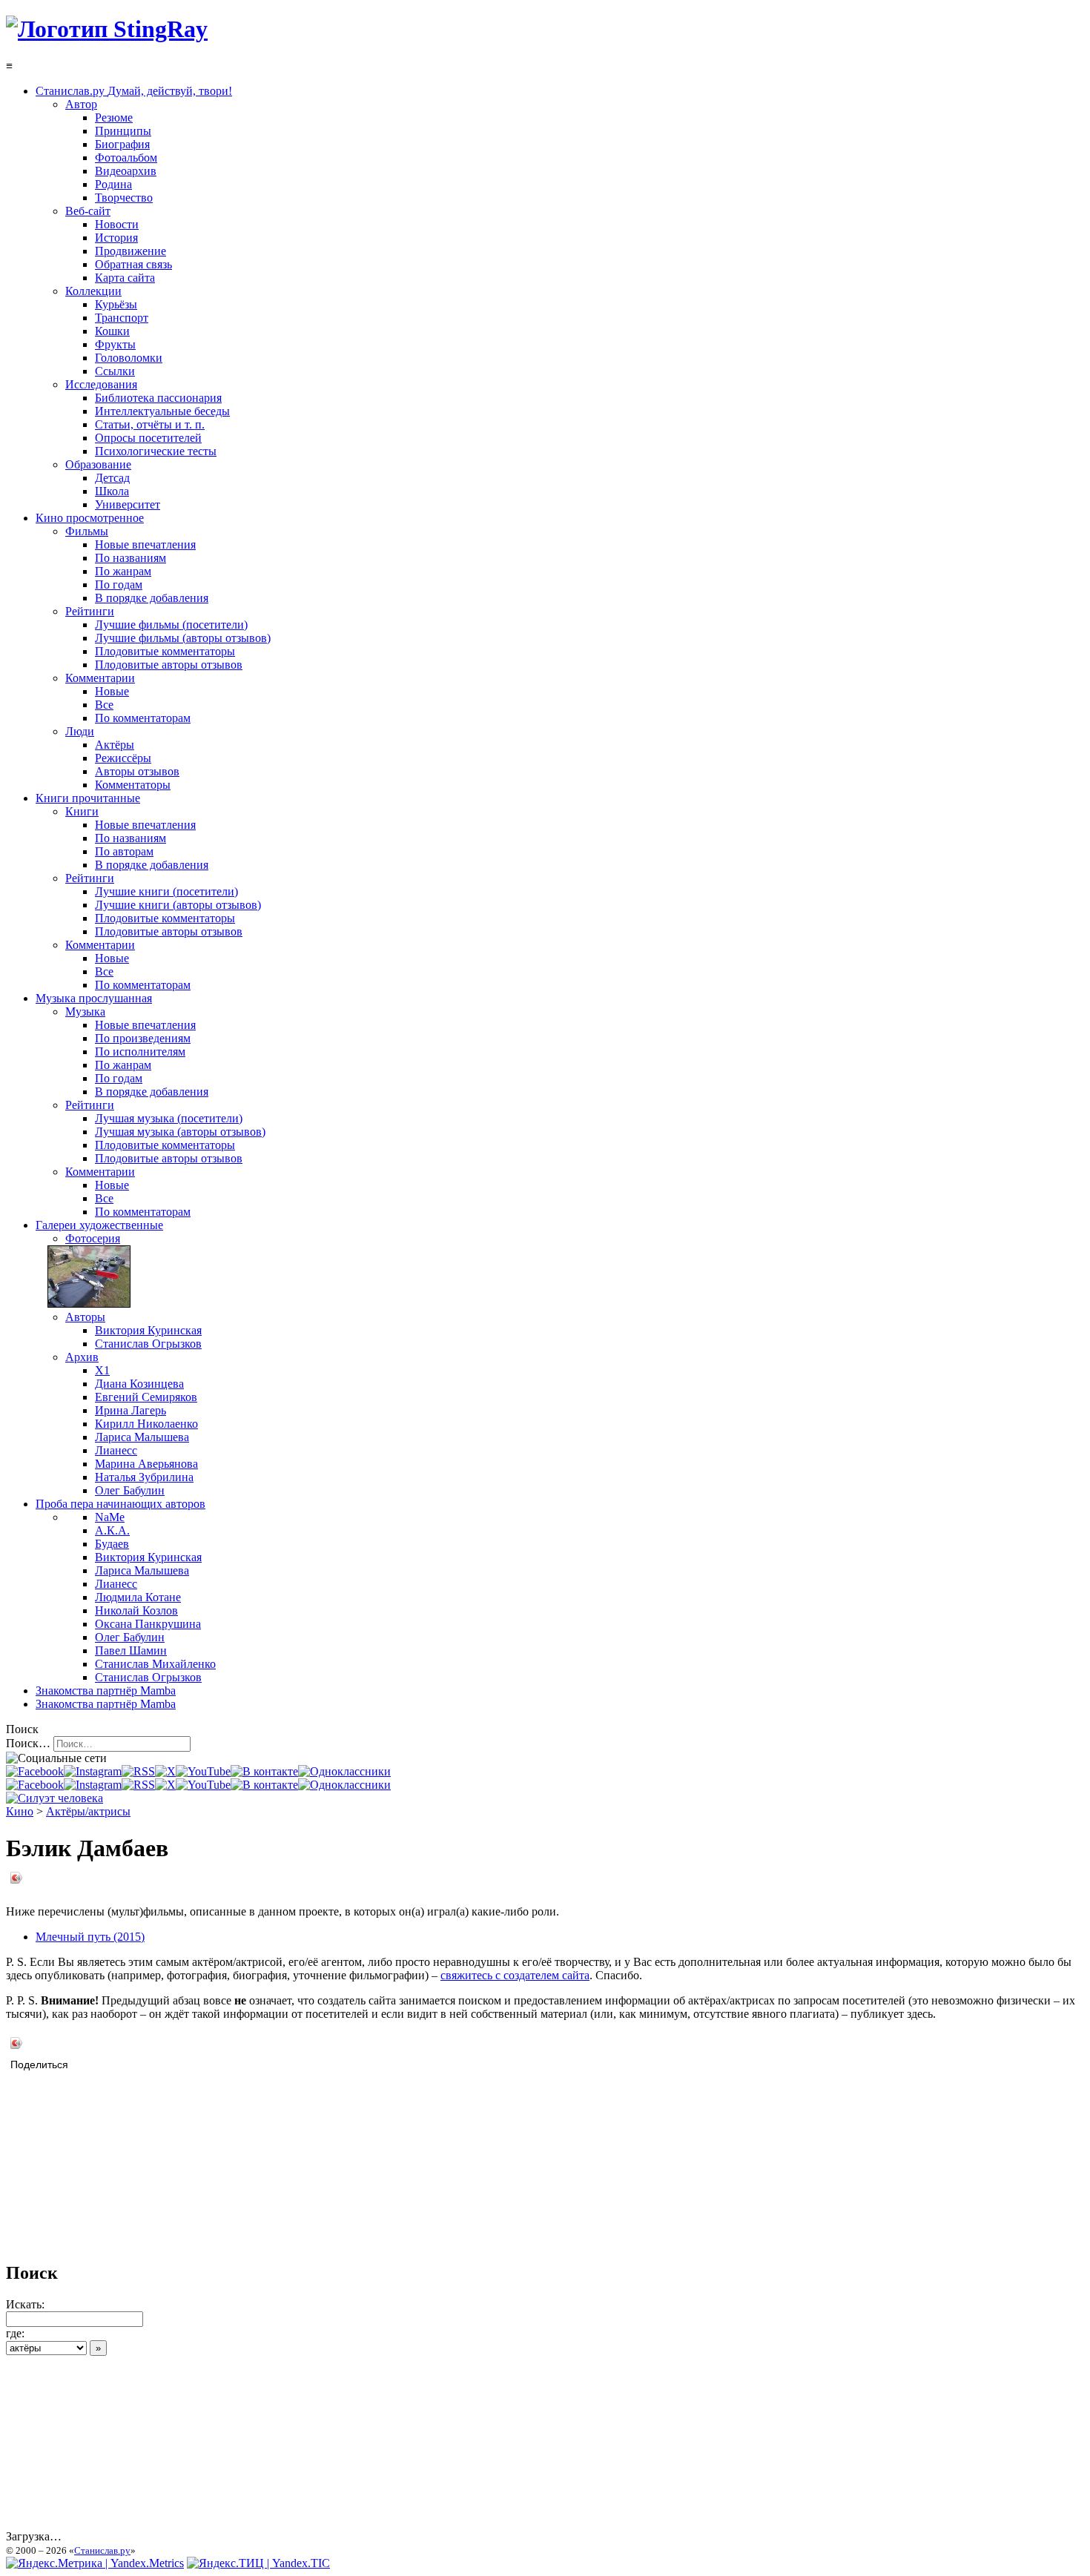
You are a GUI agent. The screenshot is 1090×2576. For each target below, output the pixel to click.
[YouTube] (203, 1771)
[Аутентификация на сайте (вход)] (54, 1798)
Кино (20, 1811)
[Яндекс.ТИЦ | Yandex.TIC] (258, 2563)
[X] (165, 1771)
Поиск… (28, 1743)
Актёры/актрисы (88, 1811)
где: (15, 2333)
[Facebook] (35, 1771)
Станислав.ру (102, 2550)
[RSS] (138, 1771)
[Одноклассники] (344, 1771)
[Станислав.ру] (107, 29)
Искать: (25, 2304)
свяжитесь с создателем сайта (515, 1975)
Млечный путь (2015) (90, 1937)
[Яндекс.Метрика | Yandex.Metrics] (95, 2563)
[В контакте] (264, 1771)
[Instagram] (93, 1771)
